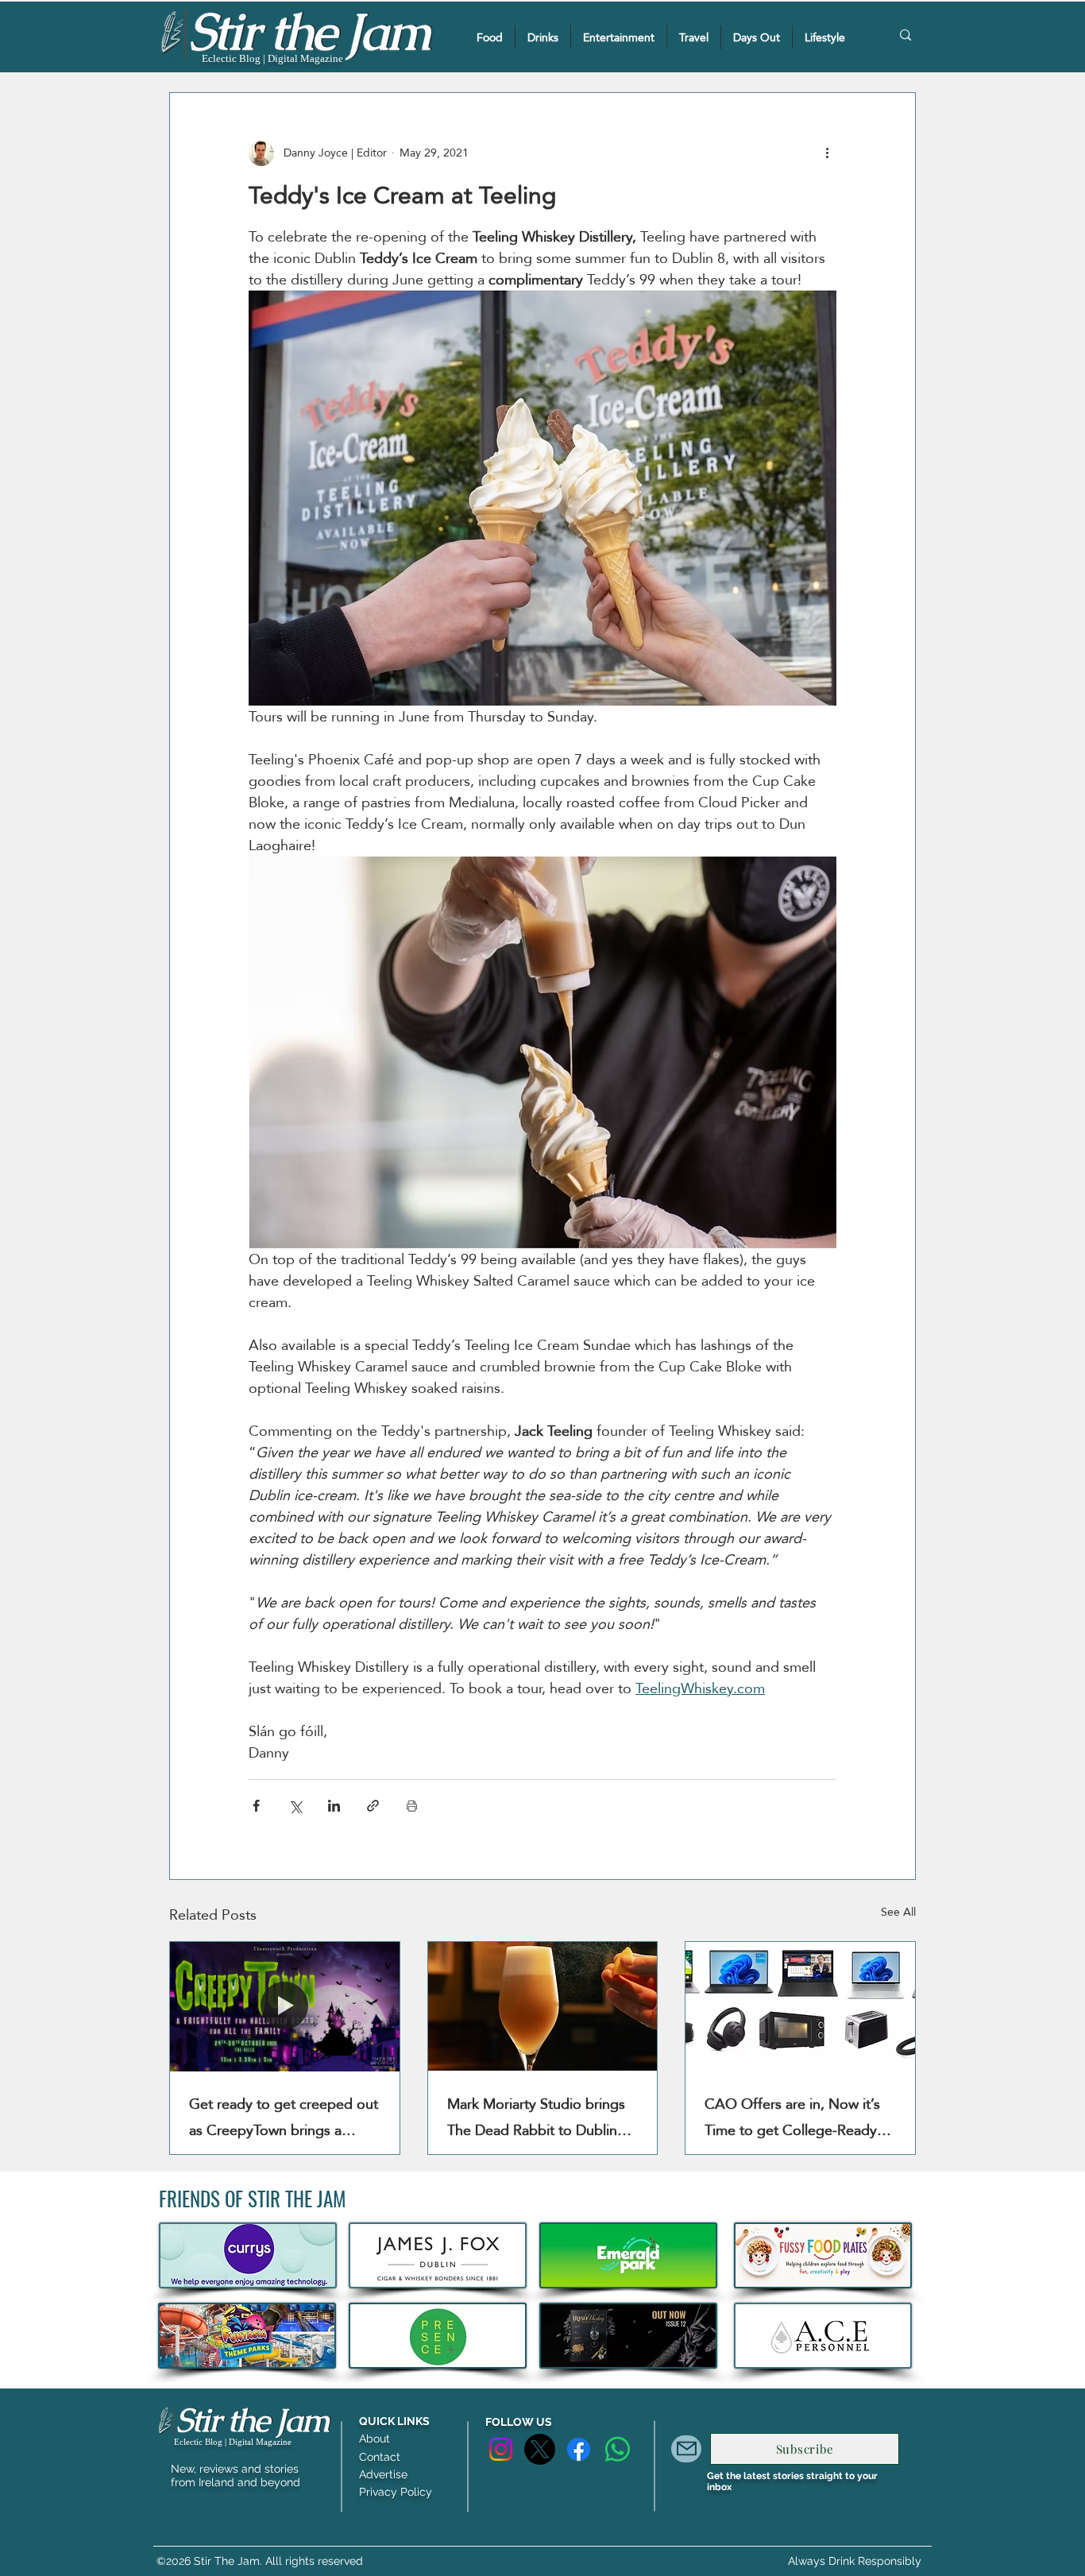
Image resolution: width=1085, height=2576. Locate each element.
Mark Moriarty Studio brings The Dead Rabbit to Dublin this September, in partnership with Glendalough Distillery (542, 2117)
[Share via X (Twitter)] (295, 1806)
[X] (540, 2449)
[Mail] (686, 2449)
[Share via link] (373, 1806)
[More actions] (827, 153)
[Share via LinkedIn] (334, 1806)
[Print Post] (412, 1806)
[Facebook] (579, 2449)
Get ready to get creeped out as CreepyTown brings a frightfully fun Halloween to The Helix (284, 2117)
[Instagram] (501, 2449)
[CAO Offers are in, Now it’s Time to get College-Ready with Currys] (800, 2006)
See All (898, 1913)
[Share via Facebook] (256, 1806)
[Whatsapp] (618, 2449)
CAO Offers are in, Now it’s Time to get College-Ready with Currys (792, 2117)
